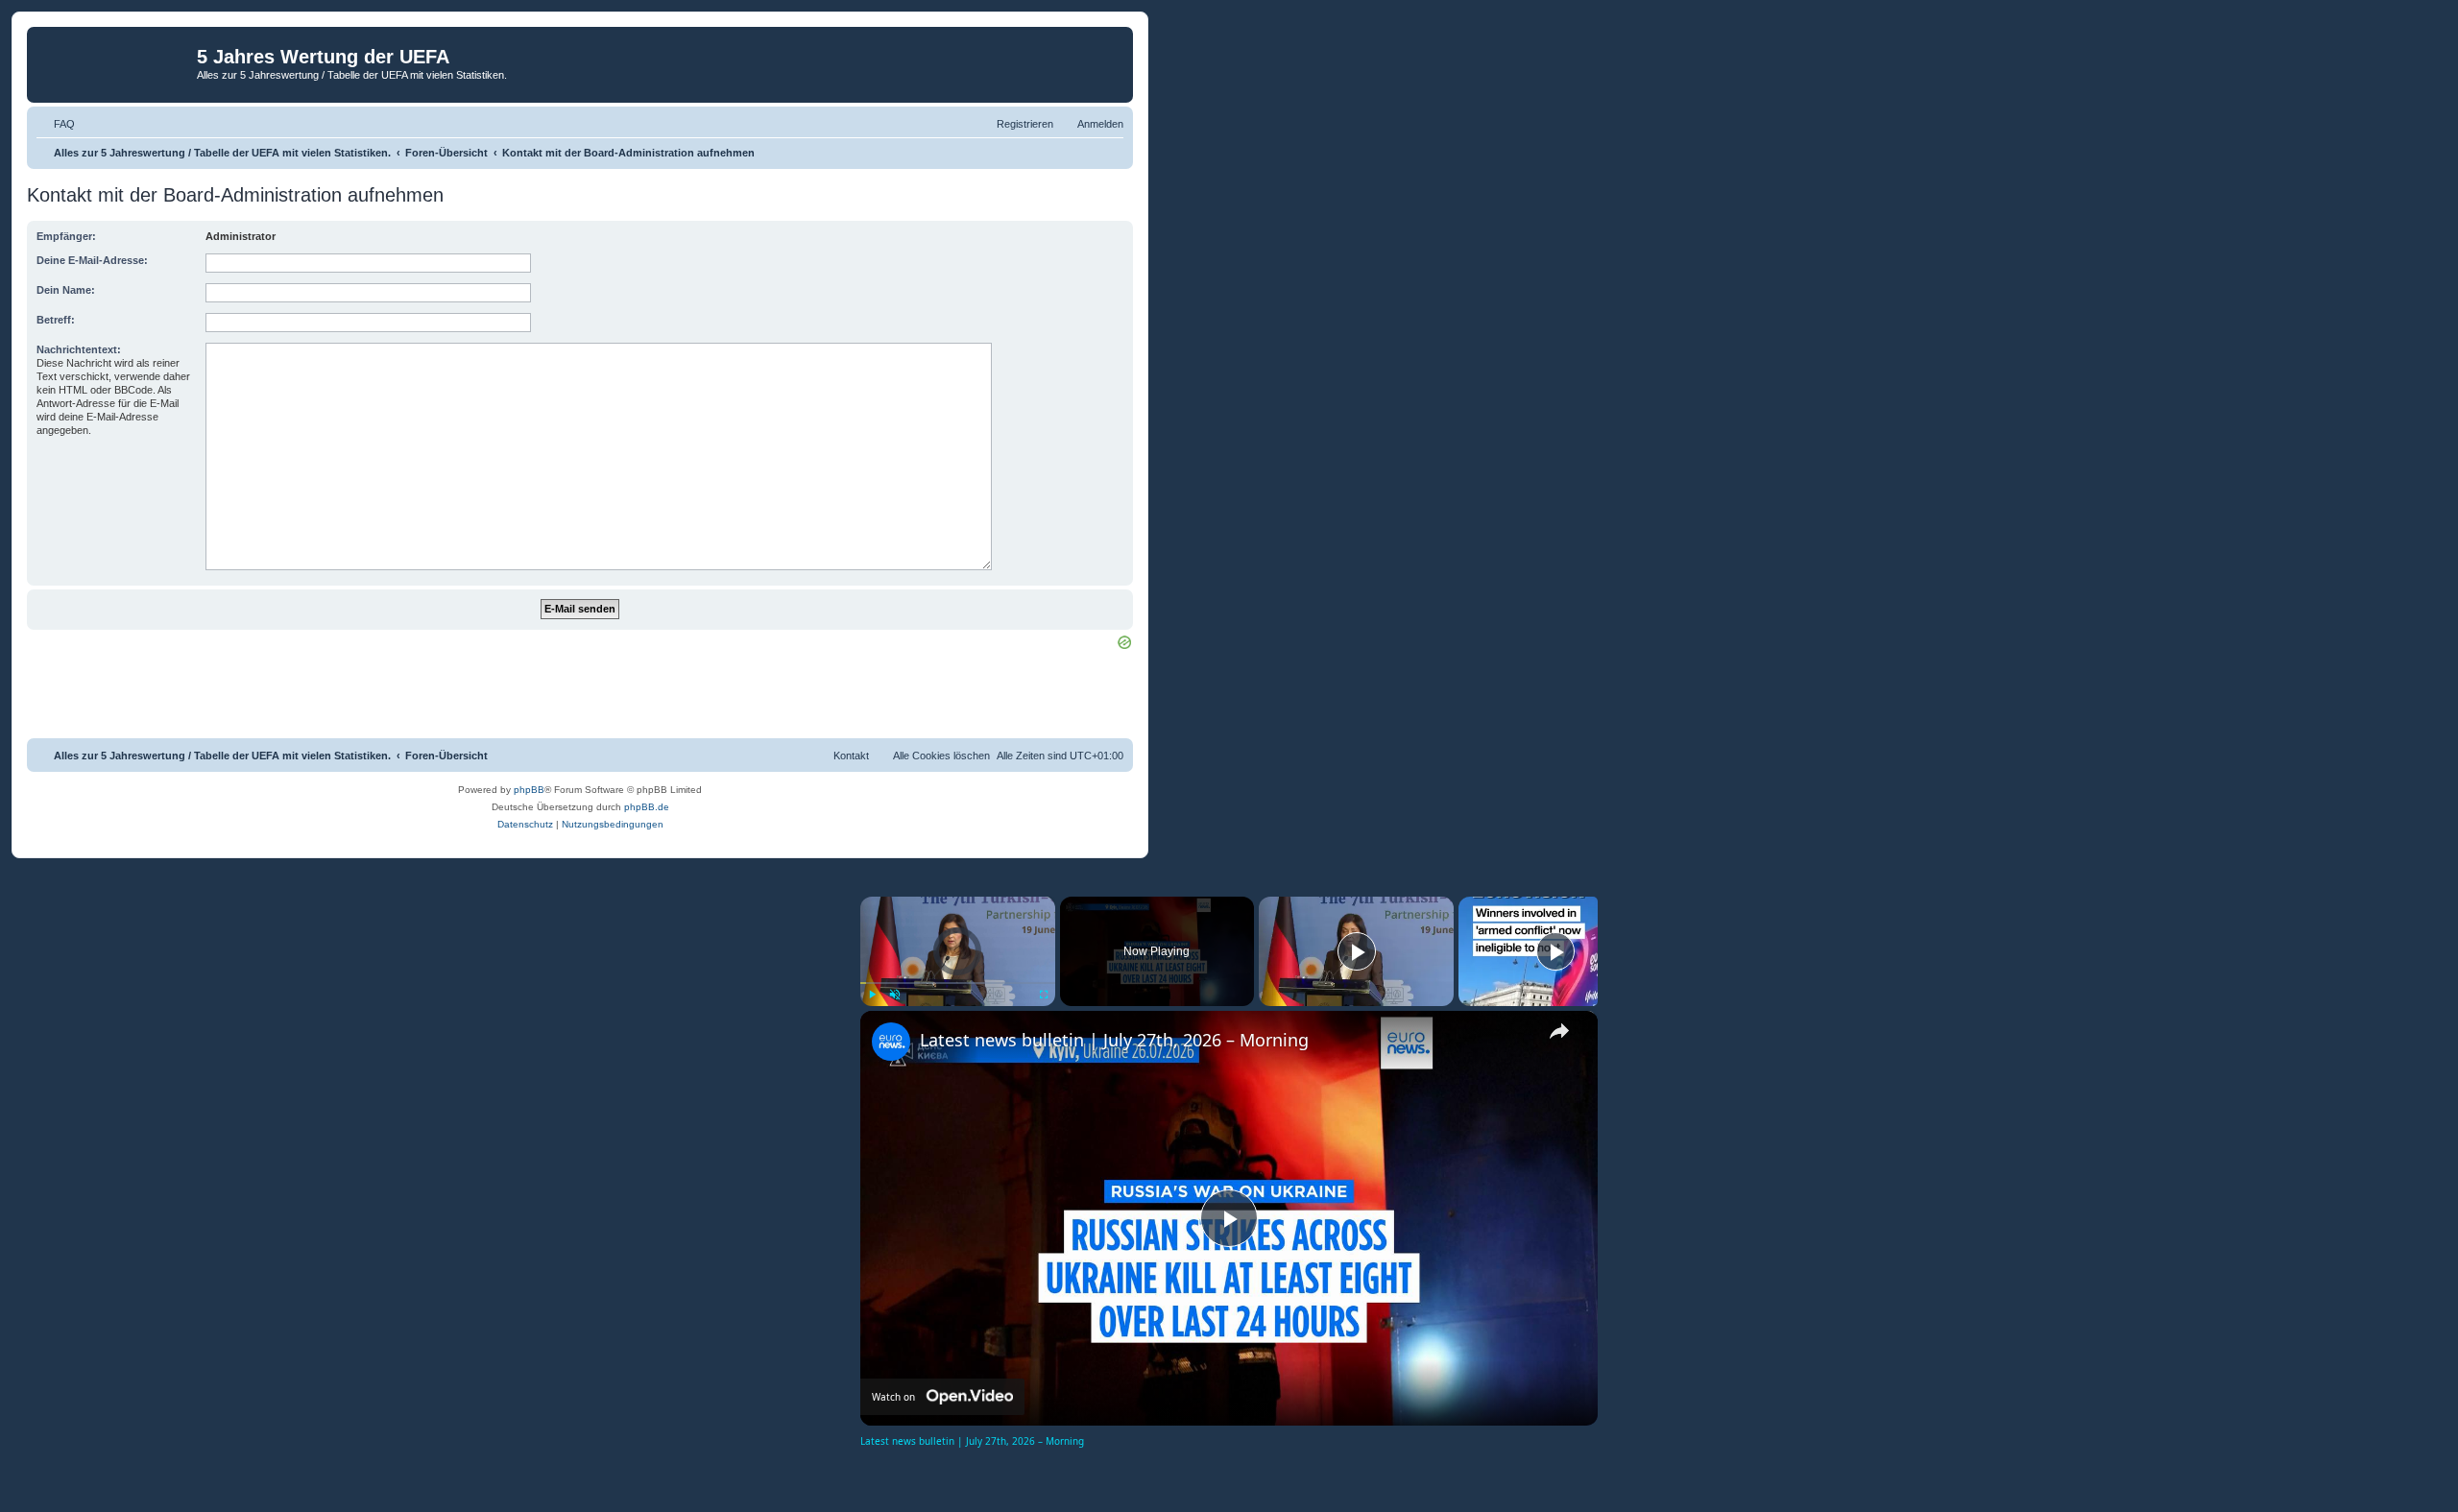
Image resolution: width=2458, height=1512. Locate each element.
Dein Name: (66, 290)
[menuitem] (56, 124)
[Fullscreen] (1044, 995)
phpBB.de (647, 807)
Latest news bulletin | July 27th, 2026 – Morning (1114, 1040)
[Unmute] (895, 995)
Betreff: (56, 320)
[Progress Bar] (958, 983)
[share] (1559, 1031)
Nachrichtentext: (79, 349)
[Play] (872, 995)
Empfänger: (66, 236)
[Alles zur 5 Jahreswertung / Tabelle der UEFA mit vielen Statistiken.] (114, 62)
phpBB (529, 790)
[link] (891, 1042)
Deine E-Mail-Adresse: (92, 260)
